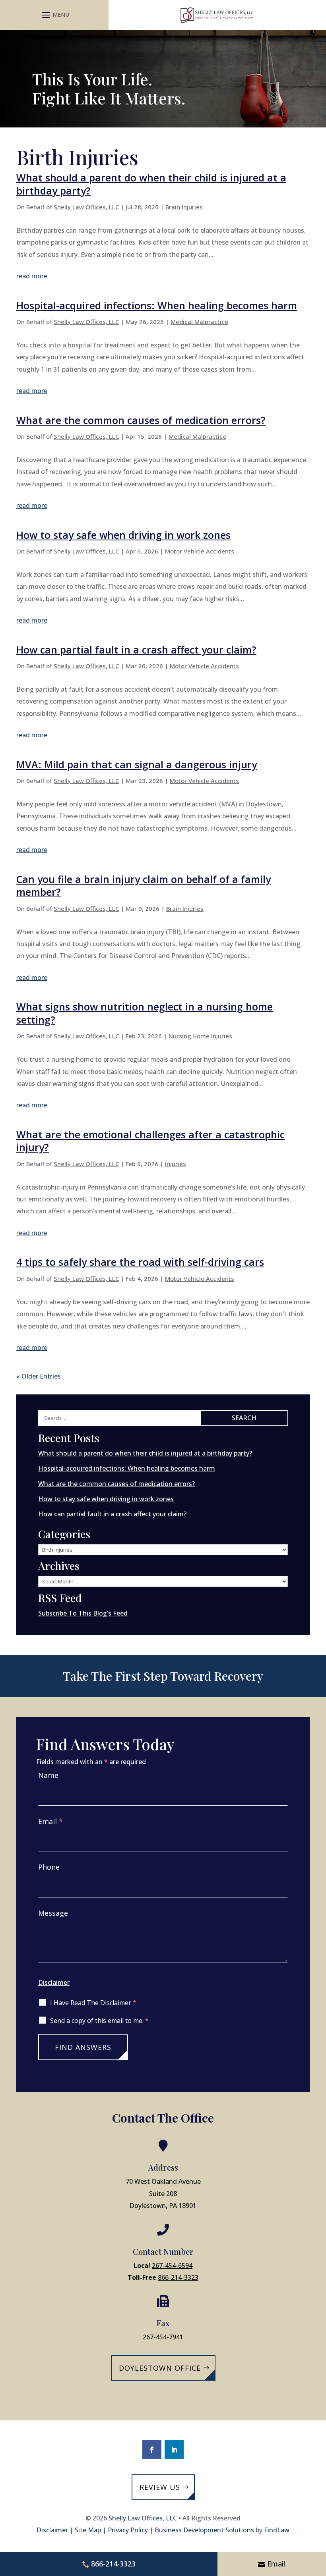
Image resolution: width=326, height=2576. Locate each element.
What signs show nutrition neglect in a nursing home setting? (145, 1013)
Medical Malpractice (199, 322)
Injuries (176, 1164)
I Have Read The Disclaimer (93, 2003)
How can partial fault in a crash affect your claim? (136, 650)
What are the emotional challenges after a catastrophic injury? (150, 1141)
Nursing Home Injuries (200, 1036)
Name (48, 1775)
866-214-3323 (178, 2277)
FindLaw (277, 2530)
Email (50, 1821)
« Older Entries (39, 1376)
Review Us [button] (160, 2487)
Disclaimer (54, 1982)
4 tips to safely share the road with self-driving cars (140, 1262)
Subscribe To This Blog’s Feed (83, 1613)
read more (32, 276)
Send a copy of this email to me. (99, 2021)
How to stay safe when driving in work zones (123, 535)
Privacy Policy (128, 2530)
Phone (49, 1867)
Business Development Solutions (204, 2530)
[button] (54, 15)
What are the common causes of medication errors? (141, 420)
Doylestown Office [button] (160, 2368)
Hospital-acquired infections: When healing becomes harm (157, 305)
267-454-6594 (172, 2266)
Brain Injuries (184, 207)
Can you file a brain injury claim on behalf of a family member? (144, 886)
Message (53, 1913)
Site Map (88, 2530)
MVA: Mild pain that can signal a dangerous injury (137, 764)
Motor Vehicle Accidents (200, 551)
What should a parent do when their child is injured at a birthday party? (151, 184)
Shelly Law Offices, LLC (86, 207)
